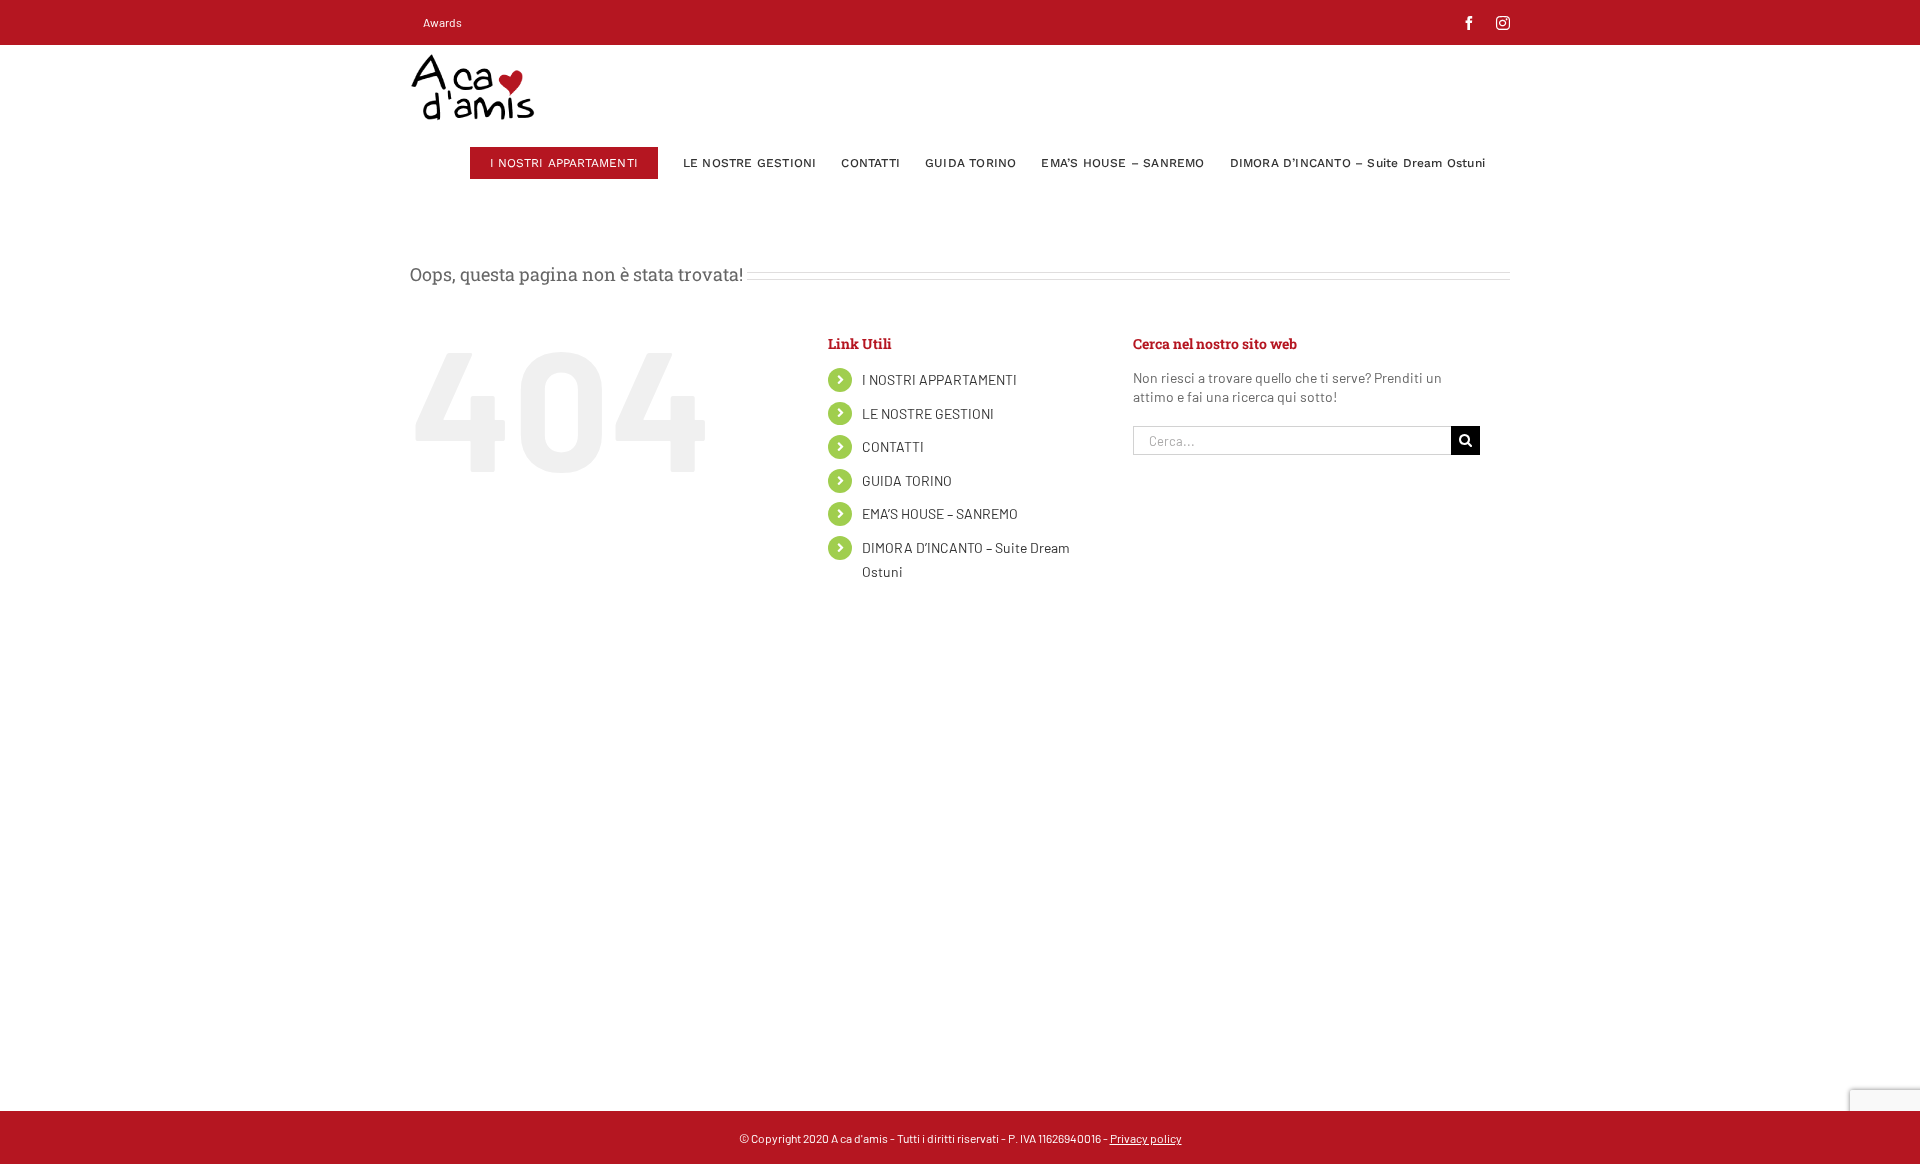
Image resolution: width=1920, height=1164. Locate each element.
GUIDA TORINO (907, 480)
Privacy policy (1146, 1138)
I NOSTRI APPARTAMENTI (939, 379)
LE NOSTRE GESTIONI (928, 413)
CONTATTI (893, 446)
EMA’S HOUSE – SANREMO (940, 513)
